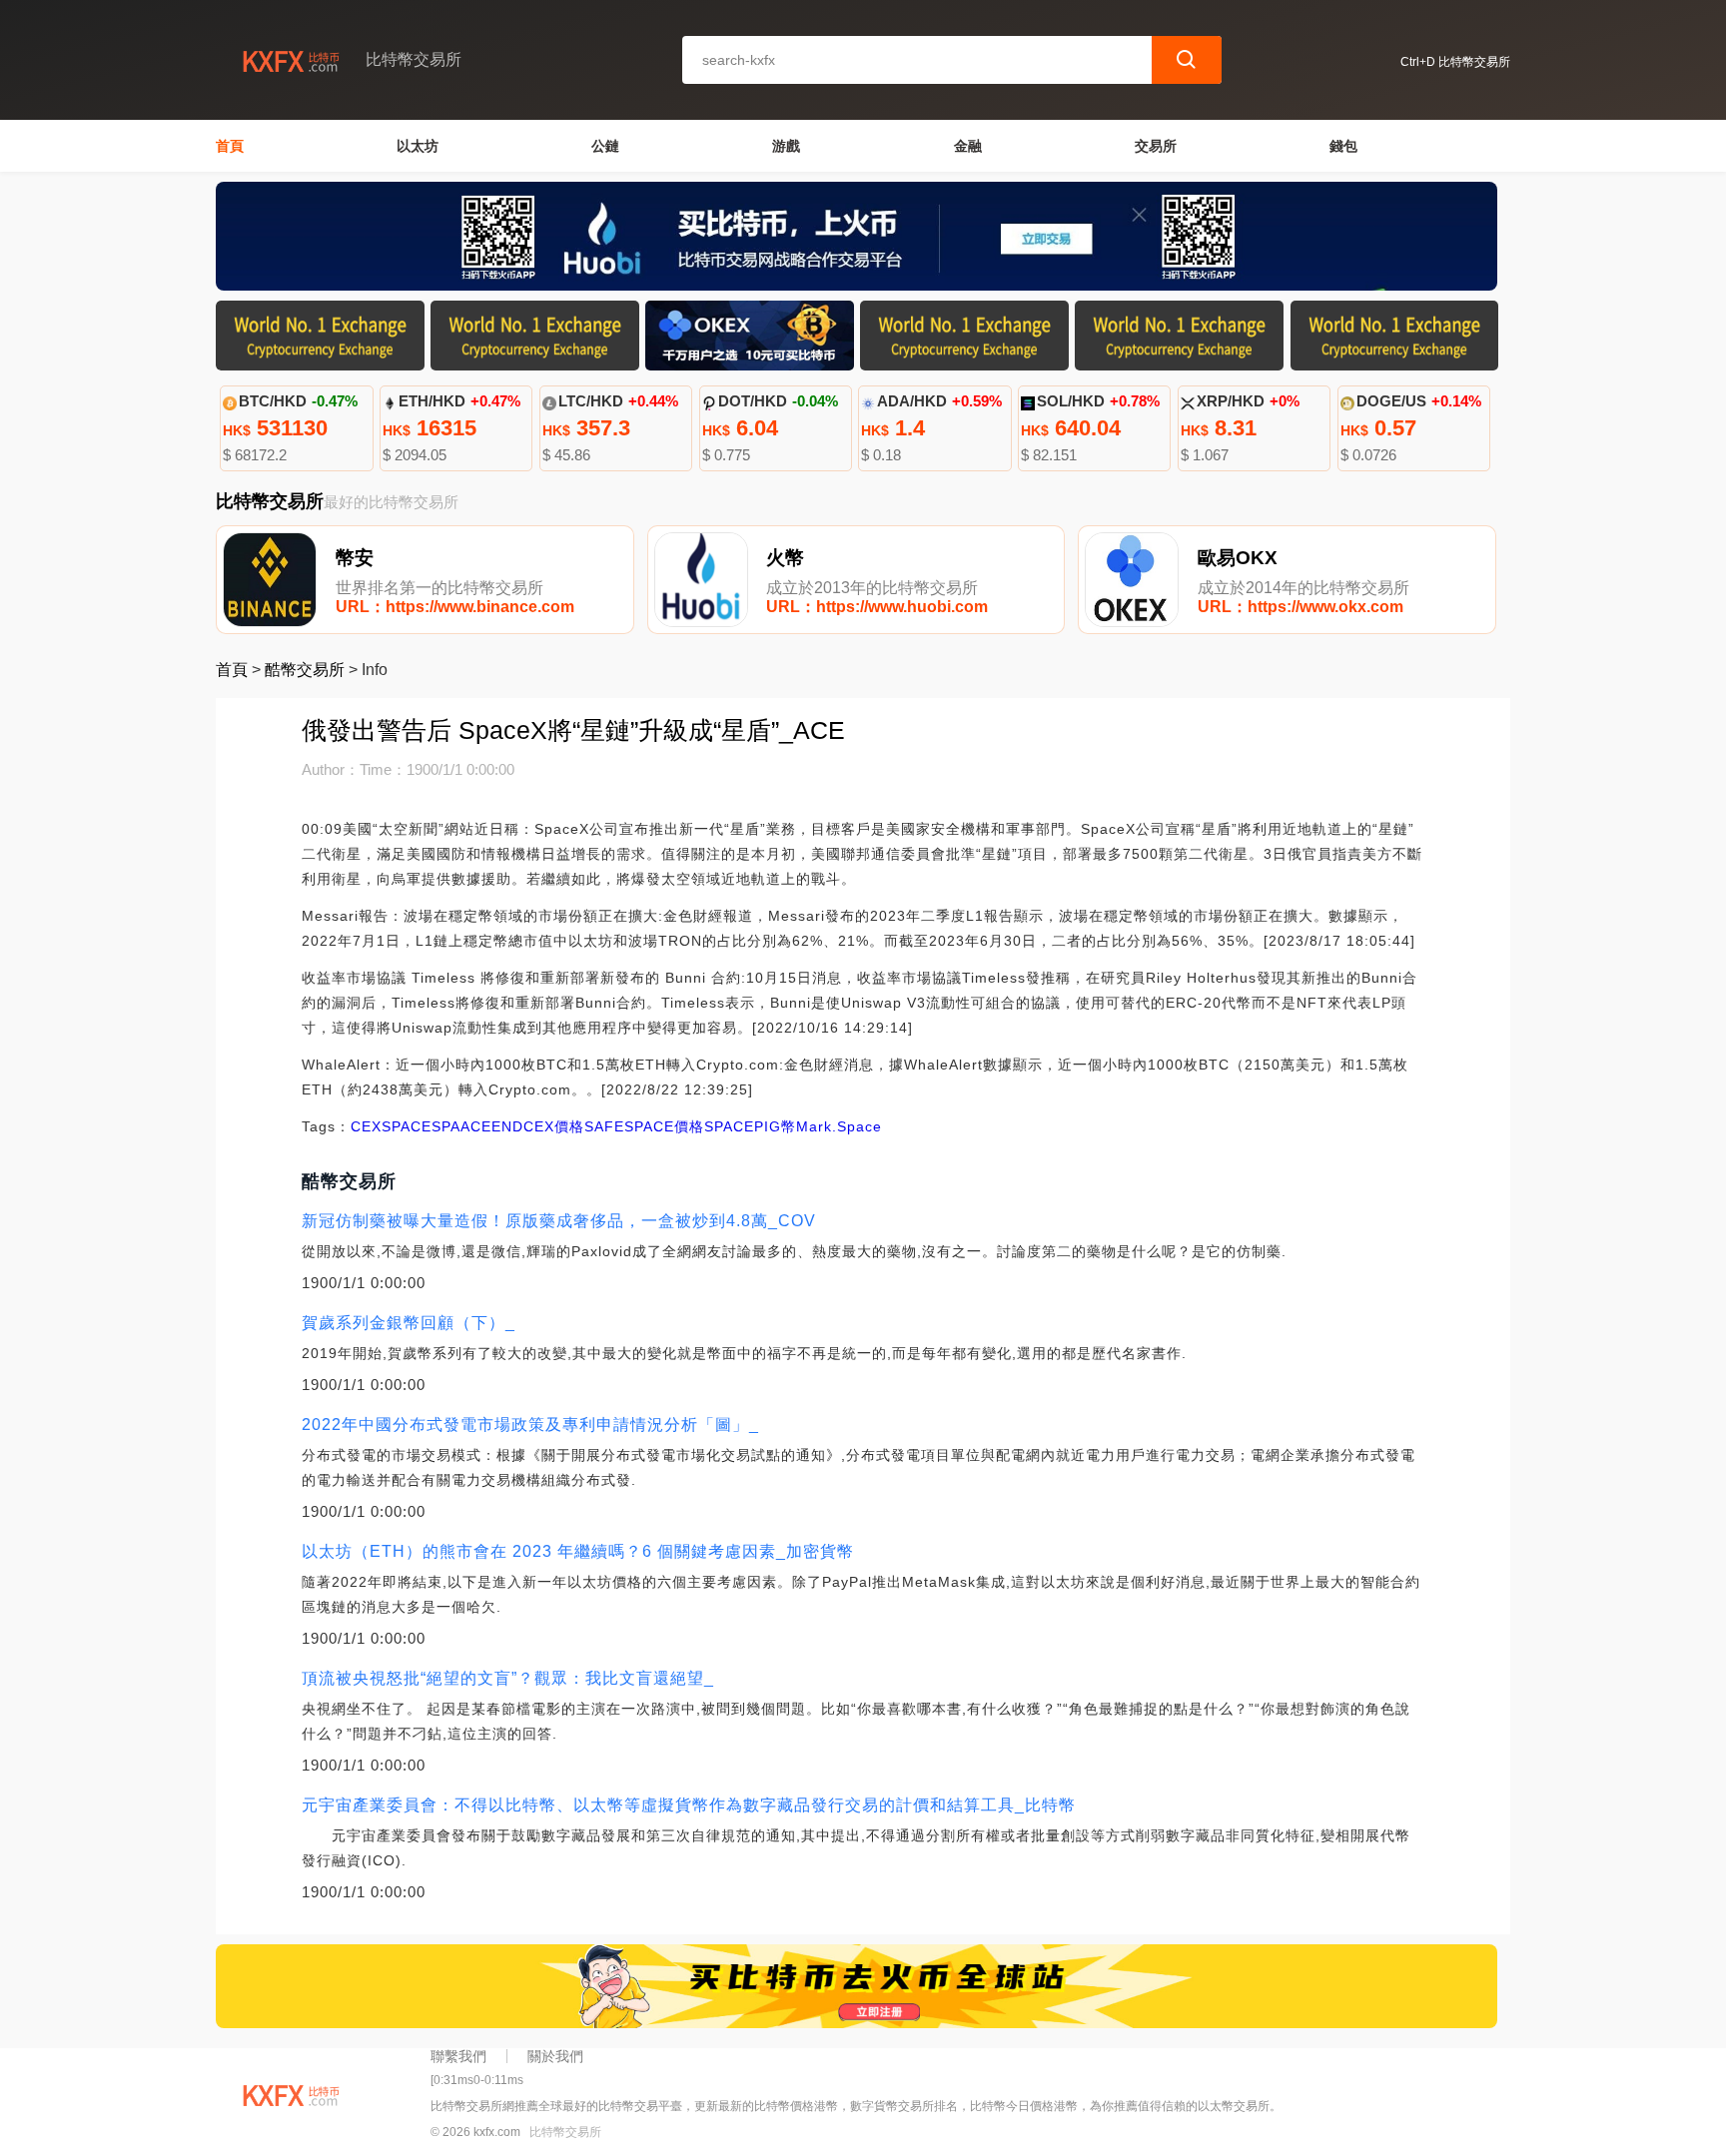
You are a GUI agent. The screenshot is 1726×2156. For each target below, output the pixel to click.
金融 (968, 146)
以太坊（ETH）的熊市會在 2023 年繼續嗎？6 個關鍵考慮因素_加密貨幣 (578, 1551)
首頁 (230, 146)
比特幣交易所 (565, 2132)
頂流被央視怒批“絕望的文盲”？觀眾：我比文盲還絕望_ (508, 1678)
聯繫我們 (458, 2056)
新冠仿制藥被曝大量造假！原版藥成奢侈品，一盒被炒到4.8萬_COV (559, 1221)
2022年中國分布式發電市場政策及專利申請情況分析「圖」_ (530, 1425)
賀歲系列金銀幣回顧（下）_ (409, 1323)
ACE (476, 1126)
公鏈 (605, 146)
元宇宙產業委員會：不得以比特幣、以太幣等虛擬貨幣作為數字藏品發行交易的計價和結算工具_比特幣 (689, 1805)
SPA (446, 1126)
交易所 (1156, 146)
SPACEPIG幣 (750, 1126)
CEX (366, 1126)
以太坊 (418, 146)
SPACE (407, 1126)
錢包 (1343, 146)
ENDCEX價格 (538, 1126)
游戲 (786, 146)
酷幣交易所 (305, 670)
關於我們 (555, 2056)
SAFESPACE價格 (644, 1126)
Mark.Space (839, 1126)
